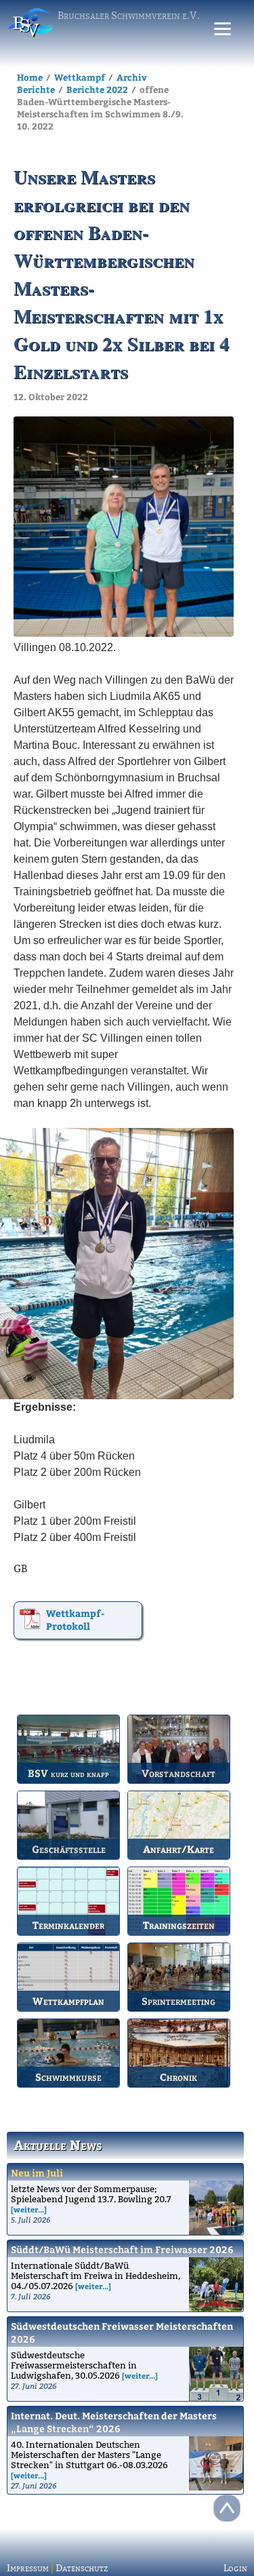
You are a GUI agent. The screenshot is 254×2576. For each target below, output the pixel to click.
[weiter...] (29, 2209)
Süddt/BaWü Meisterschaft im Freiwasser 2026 (122, 2249)
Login (235, 2568)
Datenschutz (82, 2568)
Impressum (28, 2568)
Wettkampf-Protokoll (76, 1620)
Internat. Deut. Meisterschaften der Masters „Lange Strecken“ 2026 (114, 2422)
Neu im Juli (37, 2173)
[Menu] (223, 29)
